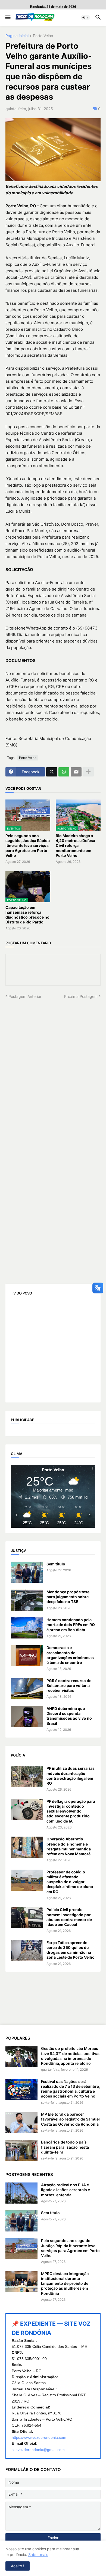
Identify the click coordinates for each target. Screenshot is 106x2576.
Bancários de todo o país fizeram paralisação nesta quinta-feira (65, 2147)
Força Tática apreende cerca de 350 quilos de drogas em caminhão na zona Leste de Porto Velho (71, 1950)
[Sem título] (27, 1572)
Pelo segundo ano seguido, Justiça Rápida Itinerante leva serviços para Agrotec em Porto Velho (28, 845)
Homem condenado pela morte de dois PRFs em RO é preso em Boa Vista (71, 1625)
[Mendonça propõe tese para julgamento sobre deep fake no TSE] (27, 1600)
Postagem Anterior (25, 996)
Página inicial (17, 36)
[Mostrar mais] (88, 772)
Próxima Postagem (81, 996)
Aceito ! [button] (18, 2566)
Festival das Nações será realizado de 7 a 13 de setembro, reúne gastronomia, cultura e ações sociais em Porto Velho (71, 2089)
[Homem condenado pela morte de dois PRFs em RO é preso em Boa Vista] (27, 1628)
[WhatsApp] (64, 772)
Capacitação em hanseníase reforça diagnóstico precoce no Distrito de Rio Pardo (27, 915)
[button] (7, 18)
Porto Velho (43, 36)
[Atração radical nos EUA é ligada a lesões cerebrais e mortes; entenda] (21, 2193)
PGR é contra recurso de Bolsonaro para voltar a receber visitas (69, 1685)
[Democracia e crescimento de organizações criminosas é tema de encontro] (27, 1656)
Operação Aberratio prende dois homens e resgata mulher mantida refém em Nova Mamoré (69, 1846)
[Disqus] (53, 1067)
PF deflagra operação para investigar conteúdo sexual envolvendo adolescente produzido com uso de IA (71, 1811)
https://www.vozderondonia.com (39, 2437)
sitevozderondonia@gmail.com (38, 2450)
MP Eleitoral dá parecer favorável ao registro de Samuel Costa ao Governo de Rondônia (70, 2119)
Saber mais (38, 2554)
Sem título (56, 1564)
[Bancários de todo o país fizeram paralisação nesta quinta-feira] (21, 2150)
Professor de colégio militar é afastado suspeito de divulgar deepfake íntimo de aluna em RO (70, 1882)
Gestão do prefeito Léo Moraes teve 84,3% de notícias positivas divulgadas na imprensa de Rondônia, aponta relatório (71, 2056)
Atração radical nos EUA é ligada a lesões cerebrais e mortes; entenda (66, 2190)
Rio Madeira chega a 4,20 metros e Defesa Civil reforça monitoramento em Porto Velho (75, 845)
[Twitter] (52, 772)
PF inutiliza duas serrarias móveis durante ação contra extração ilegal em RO (71, 1776)
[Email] (76, 772)
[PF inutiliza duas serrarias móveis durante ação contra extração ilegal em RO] (27, 1777)
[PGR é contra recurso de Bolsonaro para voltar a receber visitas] (27, 1689)
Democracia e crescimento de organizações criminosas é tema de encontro (70, 1655)
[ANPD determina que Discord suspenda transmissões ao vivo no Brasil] (27, 1717)
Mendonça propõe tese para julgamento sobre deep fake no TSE (68, 1597)
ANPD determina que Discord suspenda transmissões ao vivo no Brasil (69, 1716)
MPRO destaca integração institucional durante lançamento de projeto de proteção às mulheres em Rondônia (65, 2283)
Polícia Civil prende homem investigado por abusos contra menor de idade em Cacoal (69, 1917)
